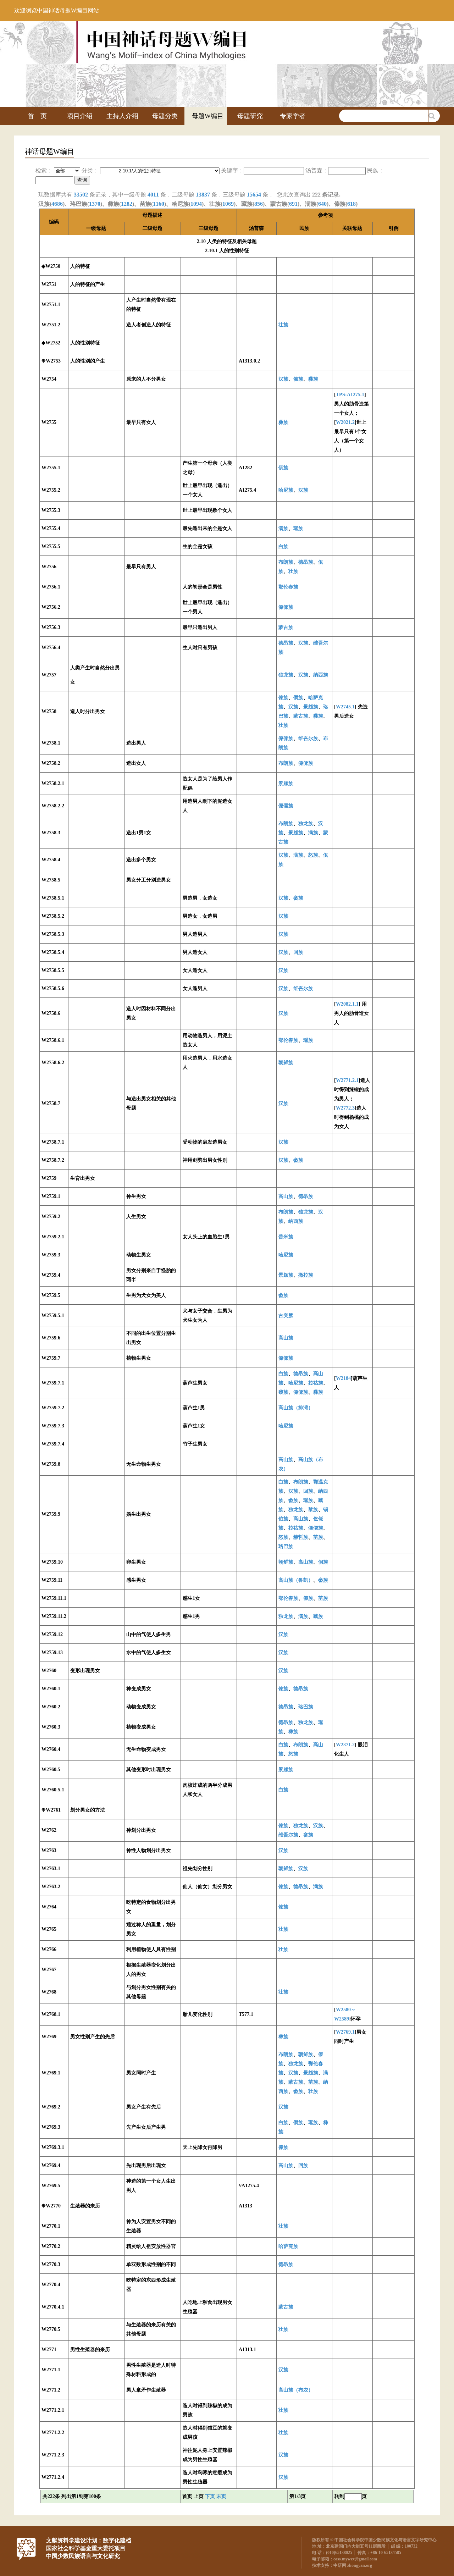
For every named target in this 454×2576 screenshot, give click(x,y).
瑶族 (298, 528)
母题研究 (250, 116)
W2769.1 (345, 2032)
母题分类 (165, 116)
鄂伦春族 (288, 587)
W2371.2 (345, 1745)
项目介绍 (80, 116)
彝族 (313, 379)
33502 (81, 195)
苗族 (318, 1537)
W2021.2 (345, 422)
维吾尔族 (308, 738)
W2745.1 (345, 707)
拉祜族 (316, 1383)
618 (351, 204)
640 (322, 204)
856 (259, 204)
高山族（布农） (296, 2390)
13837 (203, 195)
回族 (298, 952)
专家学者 (293, 116)
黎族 (283, 1392)
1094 (196, 204)
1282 (127, 204)
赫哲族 (301, 1537)
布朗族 (286, 562)
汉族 (283, 379)
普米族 (286, 1237)
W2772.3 (345, 1108)
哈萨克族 (288, 2246)
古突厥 (286, 1315)
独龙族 (286, 675)
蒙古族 (286, 627)
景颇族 (311, 707)
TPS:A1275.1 (350, 395)
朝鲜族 (286, 1063)
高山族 (286, 1196)
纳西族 (321, 675)
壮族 (283, 325)
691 (293, 204)
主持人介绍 (122, 116)
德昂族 (306, 562)
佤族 (283, 468)
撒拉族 (306, 1275)
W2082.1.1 (347, 1004)
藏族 (318, 1616)
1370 (95, 204)
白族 (283, 546)
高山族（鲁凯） (296, 1580)
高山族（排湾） (296, 1408)
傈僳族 (286, 607)
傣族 (298, 379)
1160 (159, 204)
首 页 (37, 116)
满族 (283, 528)
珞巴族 (286, 1546)
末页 (221, 2496)
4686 (57, 204)
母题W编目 (208, 116)
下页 (210, 2496)
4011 (153, 195)
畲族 (298, 898)
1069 (228, 204)
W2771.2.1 (347, 1080)
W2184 (343, 1378)
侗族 (298, 698)
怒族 (313, 855)
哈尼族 (286, 490)
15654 (254, 195)
